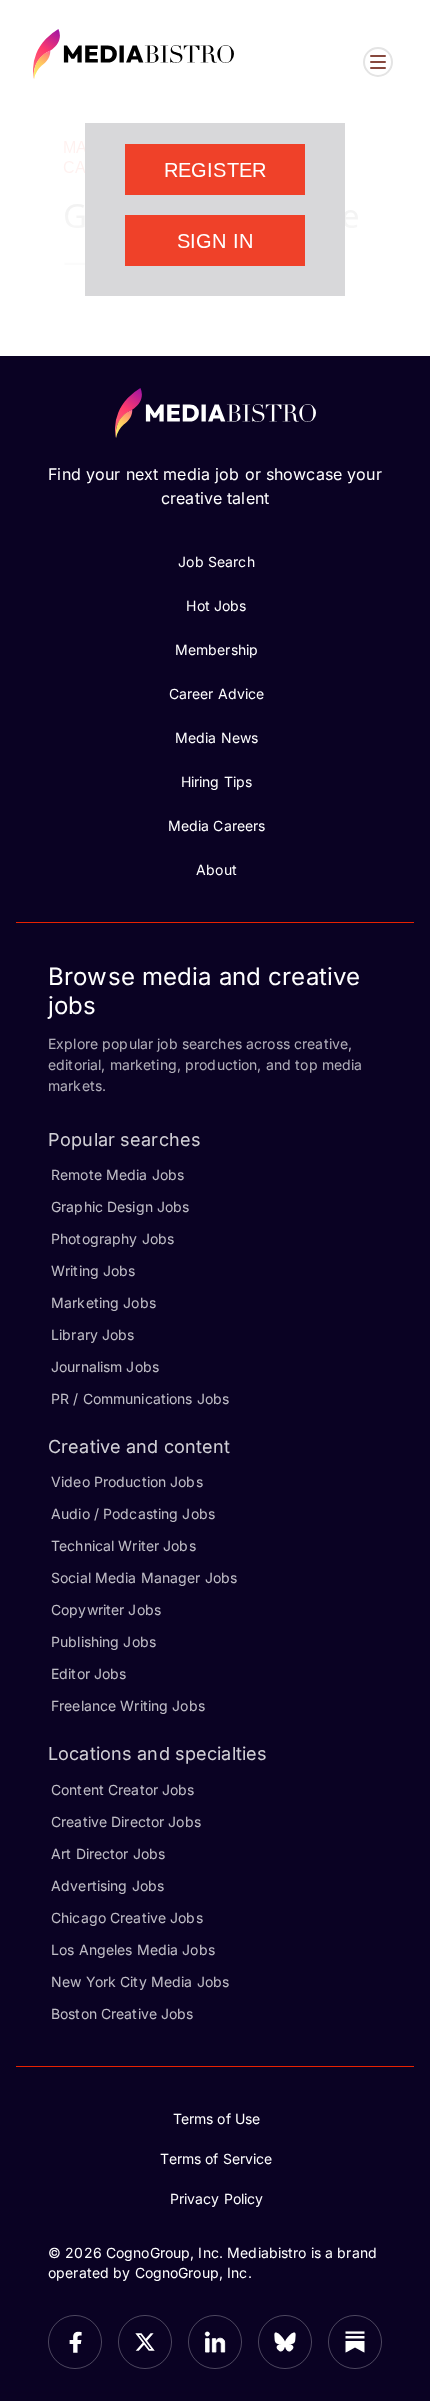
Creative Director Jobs (126, 1821)
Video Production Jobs (127, 1481)
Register (215, 170)
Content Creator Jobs (123, 1789)
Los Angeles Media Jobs (133, 1949)
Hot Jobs (216, 605)
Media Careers (217, 825)
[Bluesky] (285, 2342)
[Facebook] (75, 2342)
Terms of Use (217, 2118)
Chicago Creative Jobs (127, 1917)
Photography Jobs (112, 1238)
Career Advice (217, 693)
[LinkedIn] (215, 2342)
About (216, 869)
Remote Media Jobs (117, 1174)
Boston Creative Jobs (122, 2013)
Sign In (215, 241)
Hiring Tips (216, 781)
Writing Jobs (93, 1270)
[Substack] (355, 2342)
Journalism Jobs (105, 1366)
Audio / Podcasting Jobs (133, 1513)
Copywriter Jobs (106, 1609)
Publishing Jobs (103, 1641)
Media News (216, 737)
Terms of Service (216, 2158)
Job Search (216, 561)
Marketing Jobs (103, 1302)
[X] (145, 2342)
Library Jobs (93, 1334)
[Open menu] (378, 62)
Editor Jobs (88, 1673)
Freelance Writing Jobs (128, 1705)
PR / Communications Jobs (140, 1398)
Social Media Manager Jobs (144, 1577)
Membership (216, 649)
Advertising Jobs (107, 1885)
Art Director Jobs (108, 1853)
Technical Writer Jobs (123, 1545)
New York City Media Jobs (140, 1981)
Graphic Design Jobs (120, 1206)
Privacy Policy (217, 2198)
